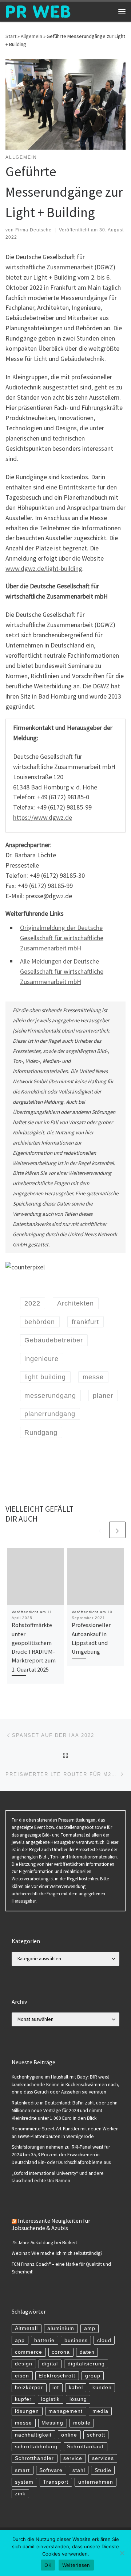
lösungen (27, 2411)
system (24, 2482)
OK (48, 2565)
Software (51, 2470)
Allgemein (31, 36)
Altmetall (26, 2328)
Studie (103, 2470)
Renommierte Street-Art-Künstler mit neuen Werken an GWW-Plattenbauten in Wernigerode (65, 2133)
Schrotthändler (34, 2458)
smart (22, 2470)
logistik (50, 2399)
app (20, 2340)
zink (20, 2494)
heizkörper (29, 2387)
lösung (78, 2399)
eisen (22, 2376)
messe (23, 2423)
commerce (29, 2352)
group (93, 2376)
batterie (44, 2340)
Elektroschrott (57, 2376)
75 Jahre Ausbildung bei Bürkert (44, 2243)
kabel (76, 2387)
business (76, 2340)
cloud (104, 2340)
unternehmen (96, 2482)
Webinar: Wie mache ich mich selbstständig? (57, 2253)
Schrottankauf (85, 2447)
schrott (96, 2435)
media (100, 2411)
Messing (52, 2423)
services (103, 2458)
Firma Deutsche (33, 230)
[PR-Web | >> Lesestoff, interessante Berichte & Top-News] (38, 11)
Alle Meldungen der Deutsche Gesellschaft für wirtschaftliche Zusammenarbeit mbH (62, 971)
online (69, 2435)
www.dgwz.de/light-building (44, 568)
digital (50, 2364)
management (65, 2411)
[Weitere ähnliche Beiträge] (117, 1530)
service (73, 2458)
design (24, 2364)
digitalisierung (86, 2364)
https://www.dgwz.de (43, 817)
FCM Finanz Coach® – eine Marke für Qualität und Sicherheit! (61, 2268)
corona (61, 2352)
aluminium (61, 2328)
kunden (102, 2387)
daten (87, 2352)
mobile (82, 2423)
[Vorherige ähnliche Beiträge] (100, 1530)
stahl (79, 2470)
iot (56, 2387)
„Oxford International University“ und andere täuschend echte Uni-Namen (58, 2177)
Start (11, 36)
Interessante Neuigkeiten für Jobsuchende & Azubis (51, 2224)
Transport (56, 2482)
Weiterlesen (76, 2565)
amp (90, 2328)
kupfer (23, 2399)
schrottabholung (36, 2447)
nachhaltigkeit (33, 2435)
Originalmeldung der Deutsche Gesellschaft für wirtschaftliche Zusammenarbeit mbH (62, 938)
